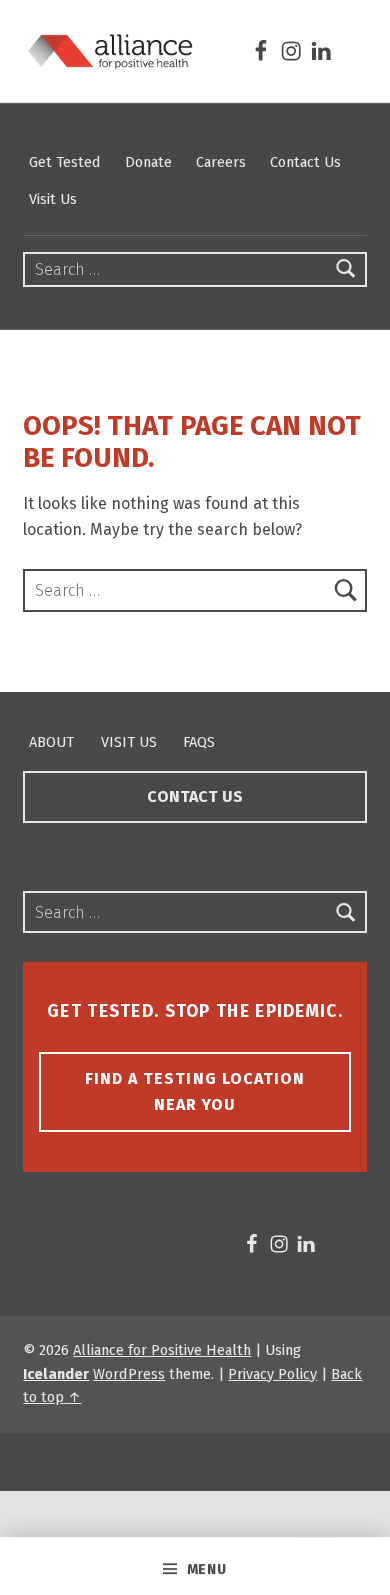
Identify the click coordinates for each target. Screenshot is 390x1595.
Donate (148, 162)
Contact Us (305, 162)
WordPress (129, 1374)
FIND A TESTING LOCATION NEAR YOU (194, 1091)
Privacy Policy (272, 1374)
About (51, 742)
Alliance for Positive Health (162, 1350)
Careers (221, 162)
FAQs (199, 742)
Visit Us (53, 199)
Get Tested (65, 162)
